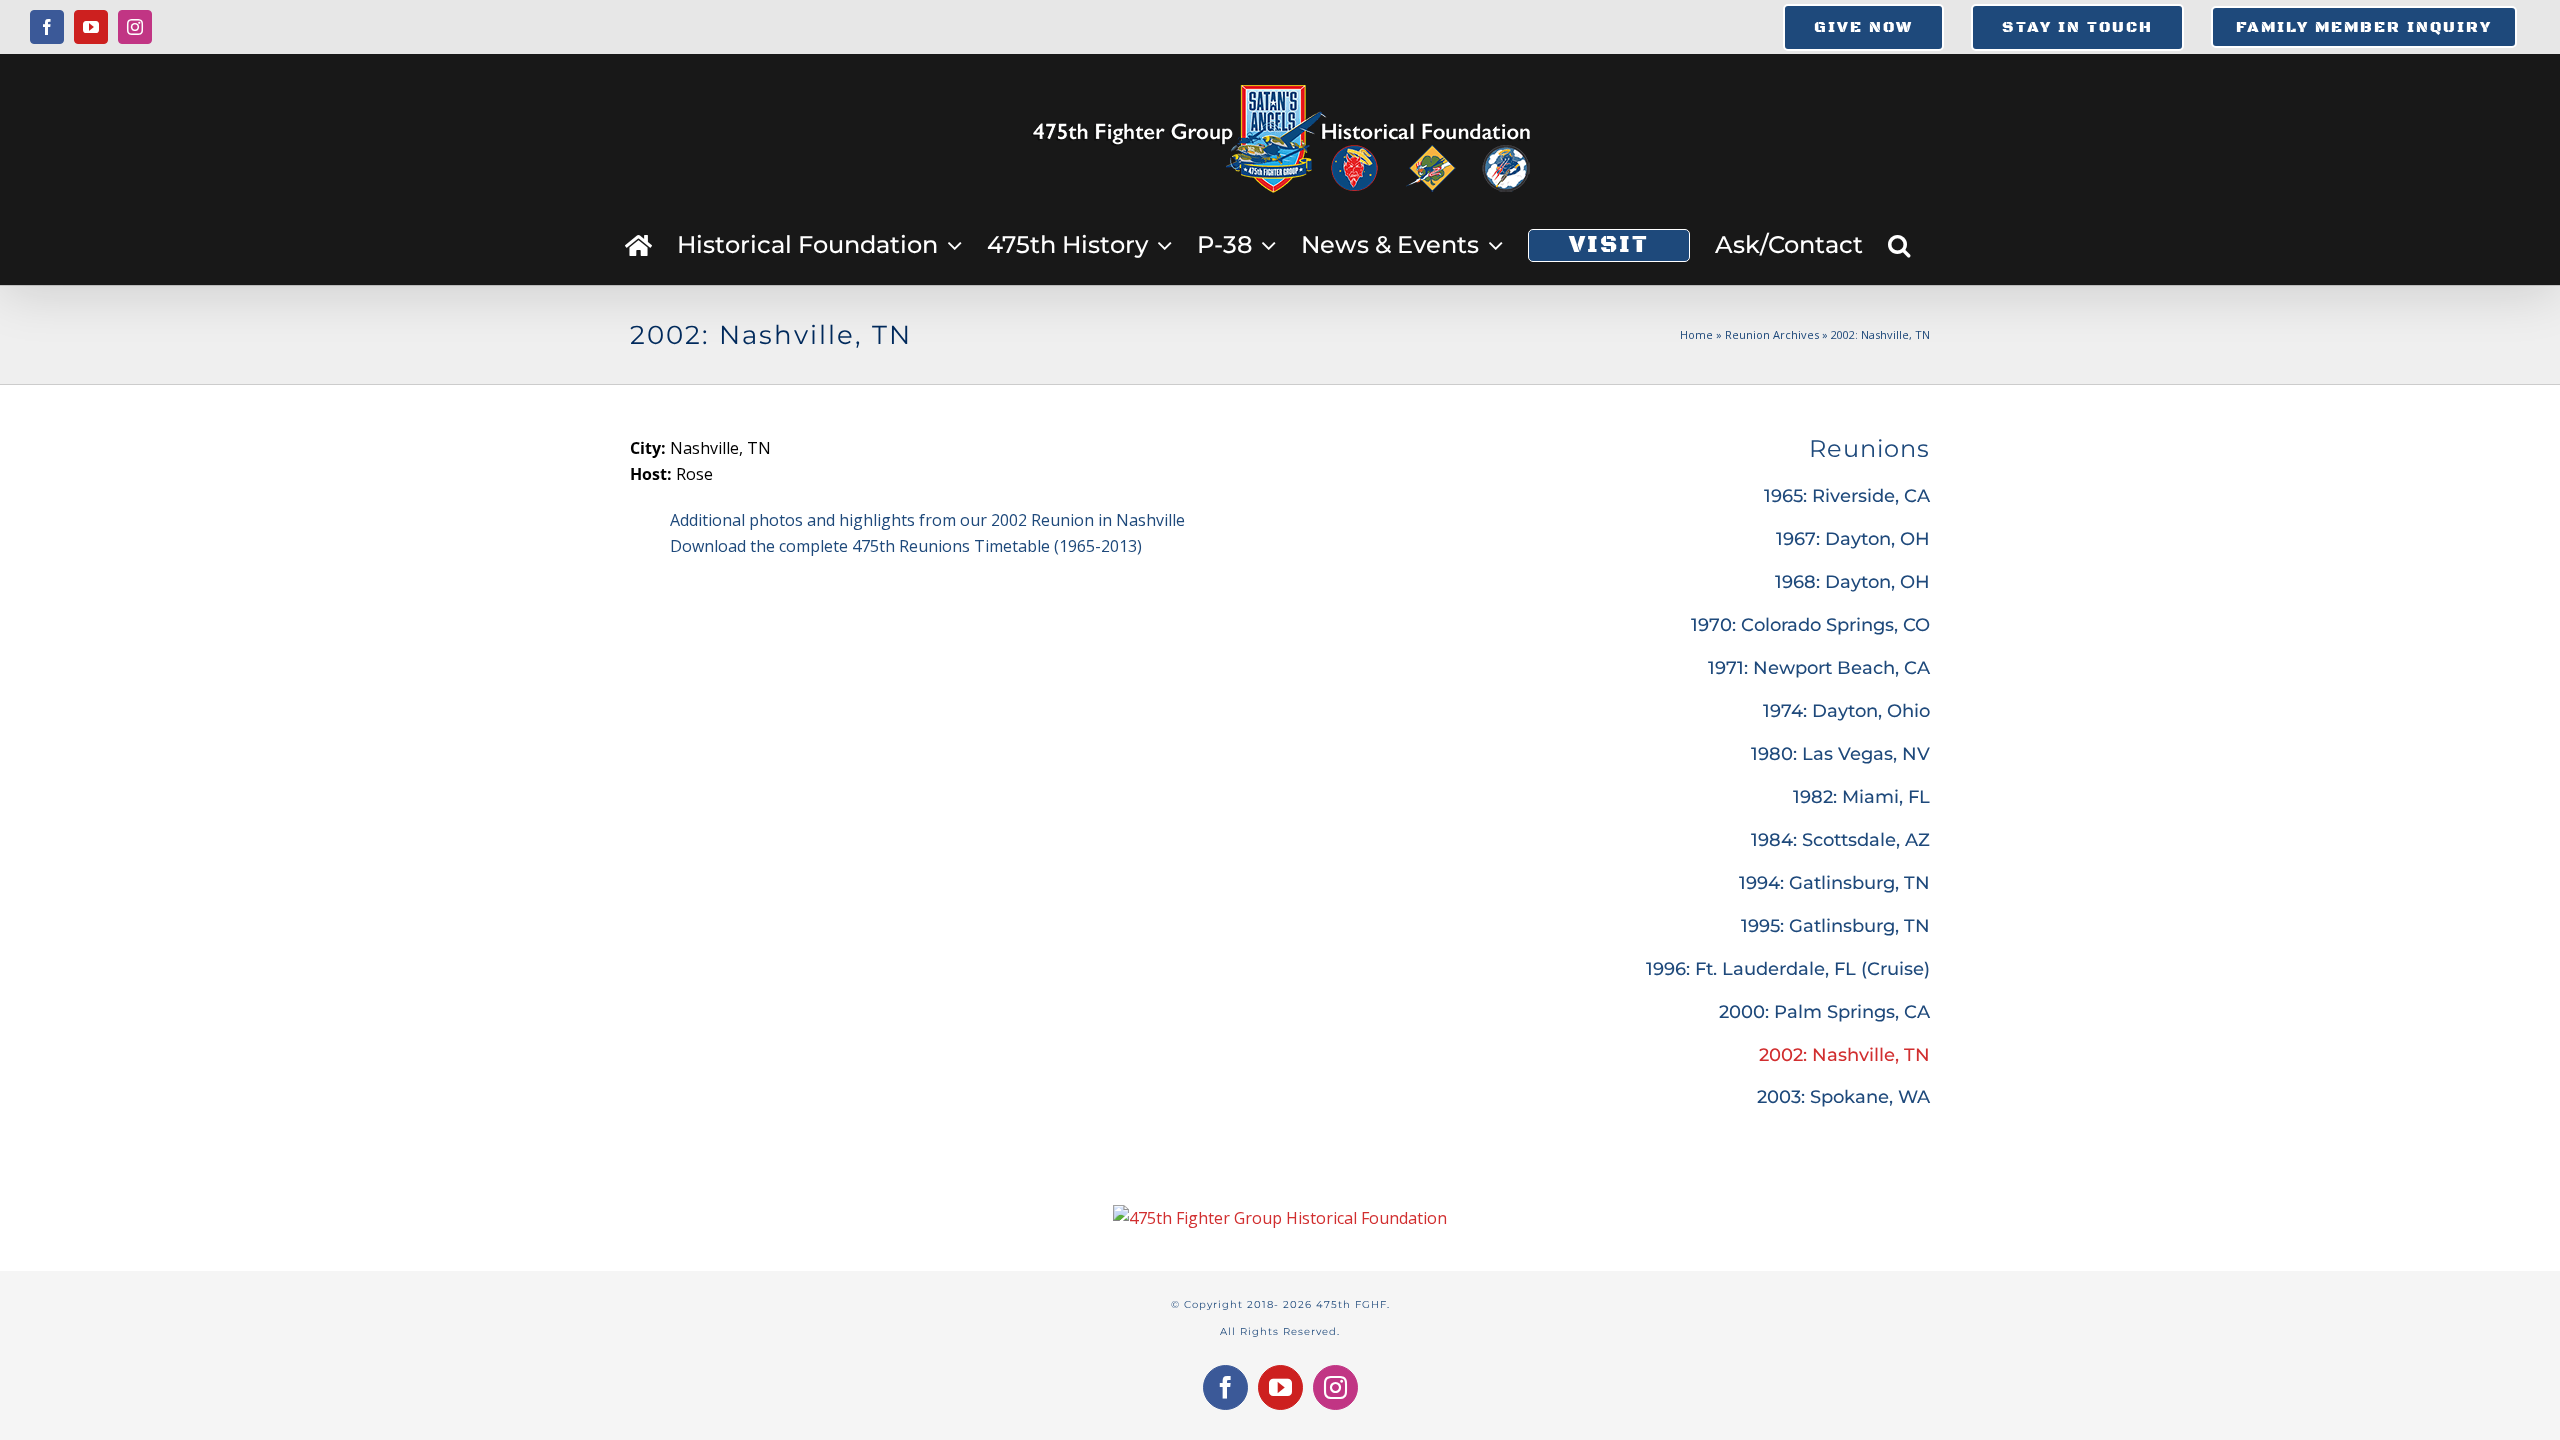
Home (1696, 334)
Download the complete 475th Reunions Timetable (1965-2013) (906, 546)
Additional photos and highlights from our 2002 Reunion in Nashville (927, 520)
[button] (1899, 245)
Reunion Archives (1772, 334)
